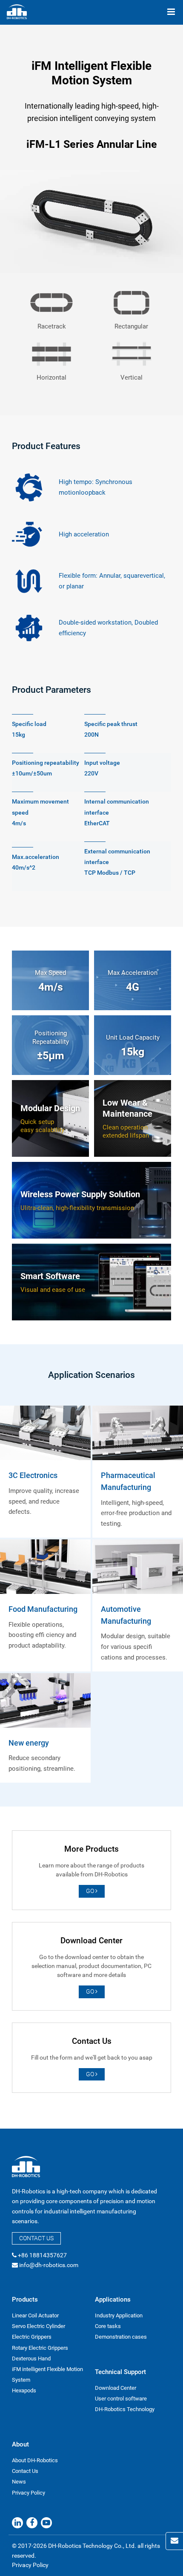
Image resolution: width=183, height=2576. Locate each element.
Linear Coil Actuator (35, 2315)
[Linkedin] (17, 2523)
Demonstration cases (121, 2337)
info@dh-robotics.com (49, 2265)
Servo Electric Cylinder (39, 2326)
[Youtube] (46, 2523)
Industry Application (119, 2315)
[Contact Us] (174, 2541)
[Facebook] (32, 2523)
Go (91, 1891)
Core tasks (108, 2326)
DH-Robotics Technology (125, 2409)
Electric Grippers (32, 2337)
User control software (121, 2399)
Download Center (116, 2388)
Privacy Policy (29, 2493)
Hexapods (24, 2390)
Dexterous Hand (31, 2358)
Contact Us (36, 2238)
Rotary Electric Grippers (40, 2348)
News (19, 2482)
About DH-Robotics (35, 2460)
